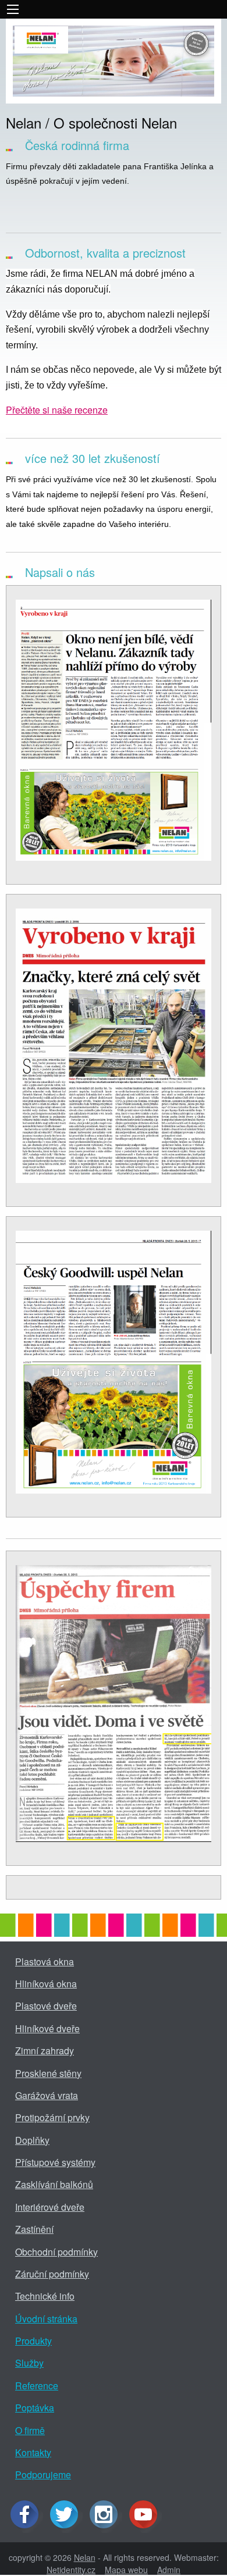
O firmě (30, 2430)
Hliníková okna (46, 1984)
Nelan (85, 2557)
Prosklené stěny (48, 2073)
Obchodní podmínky (56, 2252)
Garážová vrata (47, 2095)
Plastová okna (45, 1962)
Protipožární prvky (52, 2117)
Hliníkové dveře (47, 2028)
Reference (37, 2386)
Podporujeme (43, 2475)
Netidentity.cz (71, 2570)
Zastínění (34, 2229)
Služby (29, 2363)
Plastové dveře (46, 2006)
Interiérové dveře (50, 2207)
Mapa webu (126, 2570)
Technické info (45, 2296)
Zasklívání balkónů (54, 2184)
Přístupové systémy (55, 2162)
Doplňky (32, 2140)
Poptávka (35, 2408)
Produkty (33, 2341)
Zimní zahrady (45, 2051)
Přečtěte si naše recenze (57, 410)
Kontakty (33, 2452)
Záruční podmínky (52, 2274)
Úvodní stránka (46, 2319)
